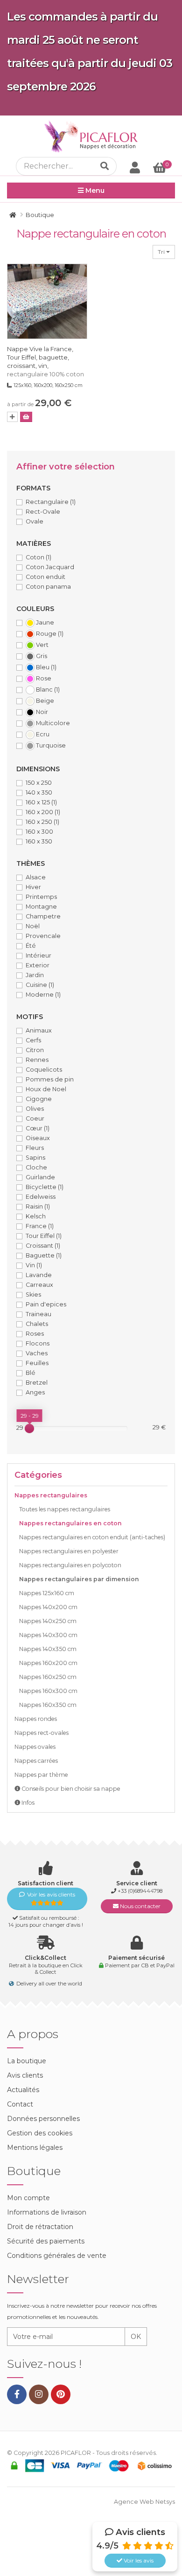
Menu (94, 190)
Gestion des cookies (40, 2133)
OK (136, 2337)
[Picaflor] (13, 215)
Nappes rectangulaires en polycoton (70, 1565)
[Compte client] (135, 167)
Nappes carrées (36, 1761)
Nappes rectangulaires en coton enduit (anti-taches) (92, 1537)
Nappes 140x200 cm (48, 1607)
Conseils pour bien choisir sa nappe (70, 1789)
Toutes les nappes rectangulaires (65, 1509)
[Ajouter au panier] (26, 417)
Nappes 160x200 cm (48, 1663)
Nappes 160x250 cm (48, 1677)
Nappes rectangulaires (51, 1495)
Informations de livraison (47, 2212)
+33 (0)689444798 (140, 1891)
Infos (27, 1803)
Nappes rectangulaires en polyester (69, 1551)
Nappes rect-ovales (42, 1733)
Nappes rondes (36, 1719)
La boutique (27, 2061)
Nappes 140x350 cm (48, 1649)
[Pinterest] (61, 2394)
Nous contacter (140, 1906)
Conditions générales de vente (57, 2256)
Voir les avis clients (51, 1894)
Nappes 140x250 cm (48, 1621)
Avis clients (25, 2075)
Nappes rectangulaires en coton (70, 1523)
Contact (20, 2104)
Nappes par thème (41, 1775)
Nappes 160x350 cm (48, 1705)
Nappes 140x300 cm (48, 1635)
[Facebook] (17, 2394)
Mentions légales (35, 2148)
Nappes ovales (35, 1747)
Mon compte (28, 2198)
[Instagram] (39, 2394)
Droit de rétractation (40, 2227)
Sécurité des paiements (46, 2241)
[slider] (29, 1428)
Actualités (23, 2090)
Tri (162, 252)
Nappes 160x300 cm (48, 1691)
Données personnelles (43, 2119)
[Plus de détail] (12, 417)
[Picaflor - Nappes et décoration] (91, 136)
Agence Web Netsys (144, 2502)
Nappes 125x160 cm (47, 1593)
